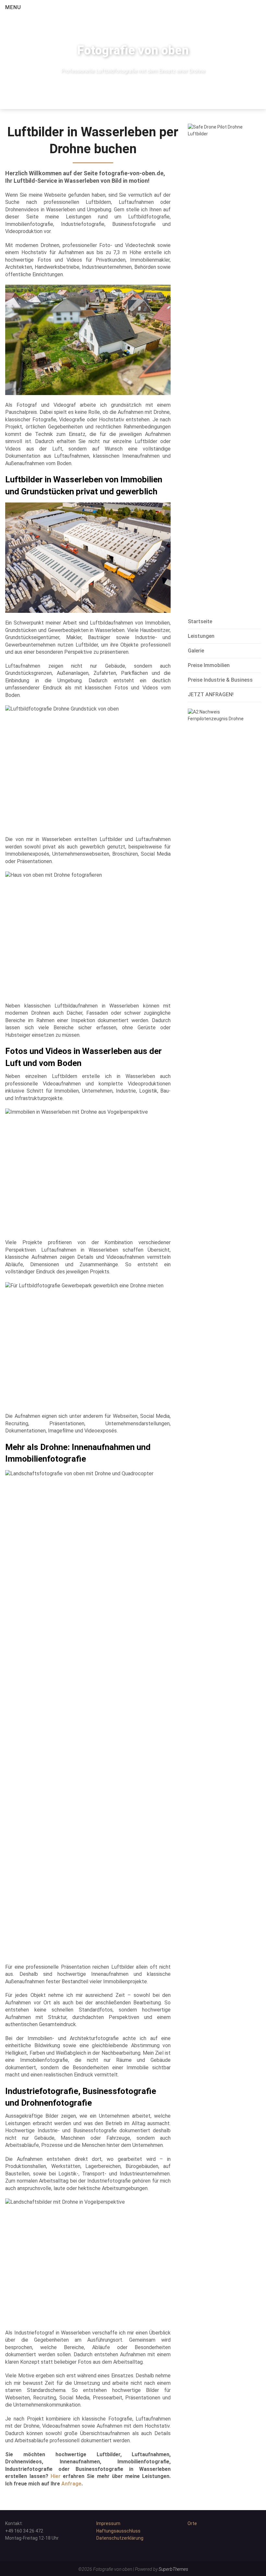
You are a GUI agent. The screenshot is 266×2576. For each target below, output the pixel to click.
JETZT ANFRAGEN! (211, 694)
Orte (192, 2523)
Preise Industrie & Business (220, 680)
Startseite (200, 621)
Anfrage (71, 2484)
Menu (13, 7)
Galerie (196, 651)
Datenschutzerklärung (120, 2538)
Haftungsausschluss (118, 2531)
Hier (56, 2476)
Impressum (108, 2523)
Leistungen (201, 636)
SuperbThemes (173, 2569)
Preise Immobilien (209, 665)
